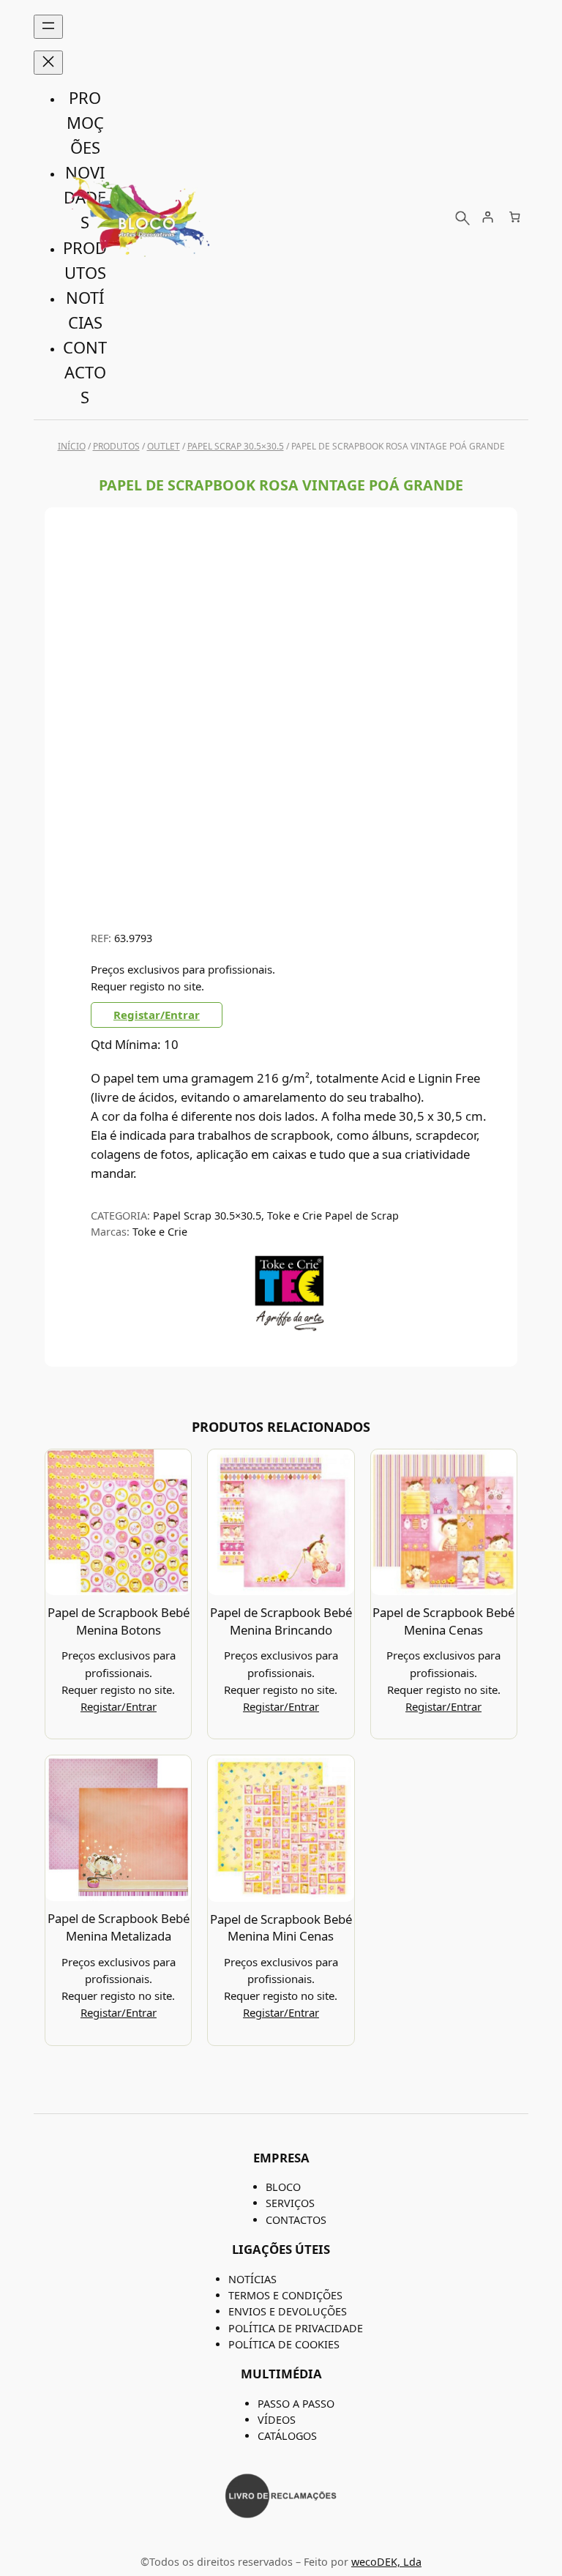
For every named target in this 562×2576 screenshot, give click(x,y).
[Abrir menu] (48, 27)
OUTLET (164, 446)
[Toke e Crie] (289, 1328)
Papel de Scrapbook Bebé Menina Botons (119, 1621)
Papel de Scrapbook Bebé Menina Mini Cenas (281, 1928)
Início (72, 446)
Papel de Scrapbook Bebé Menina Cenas (443, 1621)
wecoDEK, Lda (386, 2562)
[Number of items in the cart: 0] (515, 217)
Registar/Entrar (157, 1015)
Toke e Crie (160, 1232)
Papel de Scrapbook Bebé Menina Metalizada (119, 1927)
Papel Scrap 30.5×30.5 (236, 446)
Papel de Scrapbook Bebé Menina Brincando (281, 1621)
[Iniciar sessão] (487, 217)
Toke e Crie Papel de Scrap (333, 1216)
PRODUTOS (116, 446)
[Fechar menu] (48, 63)
